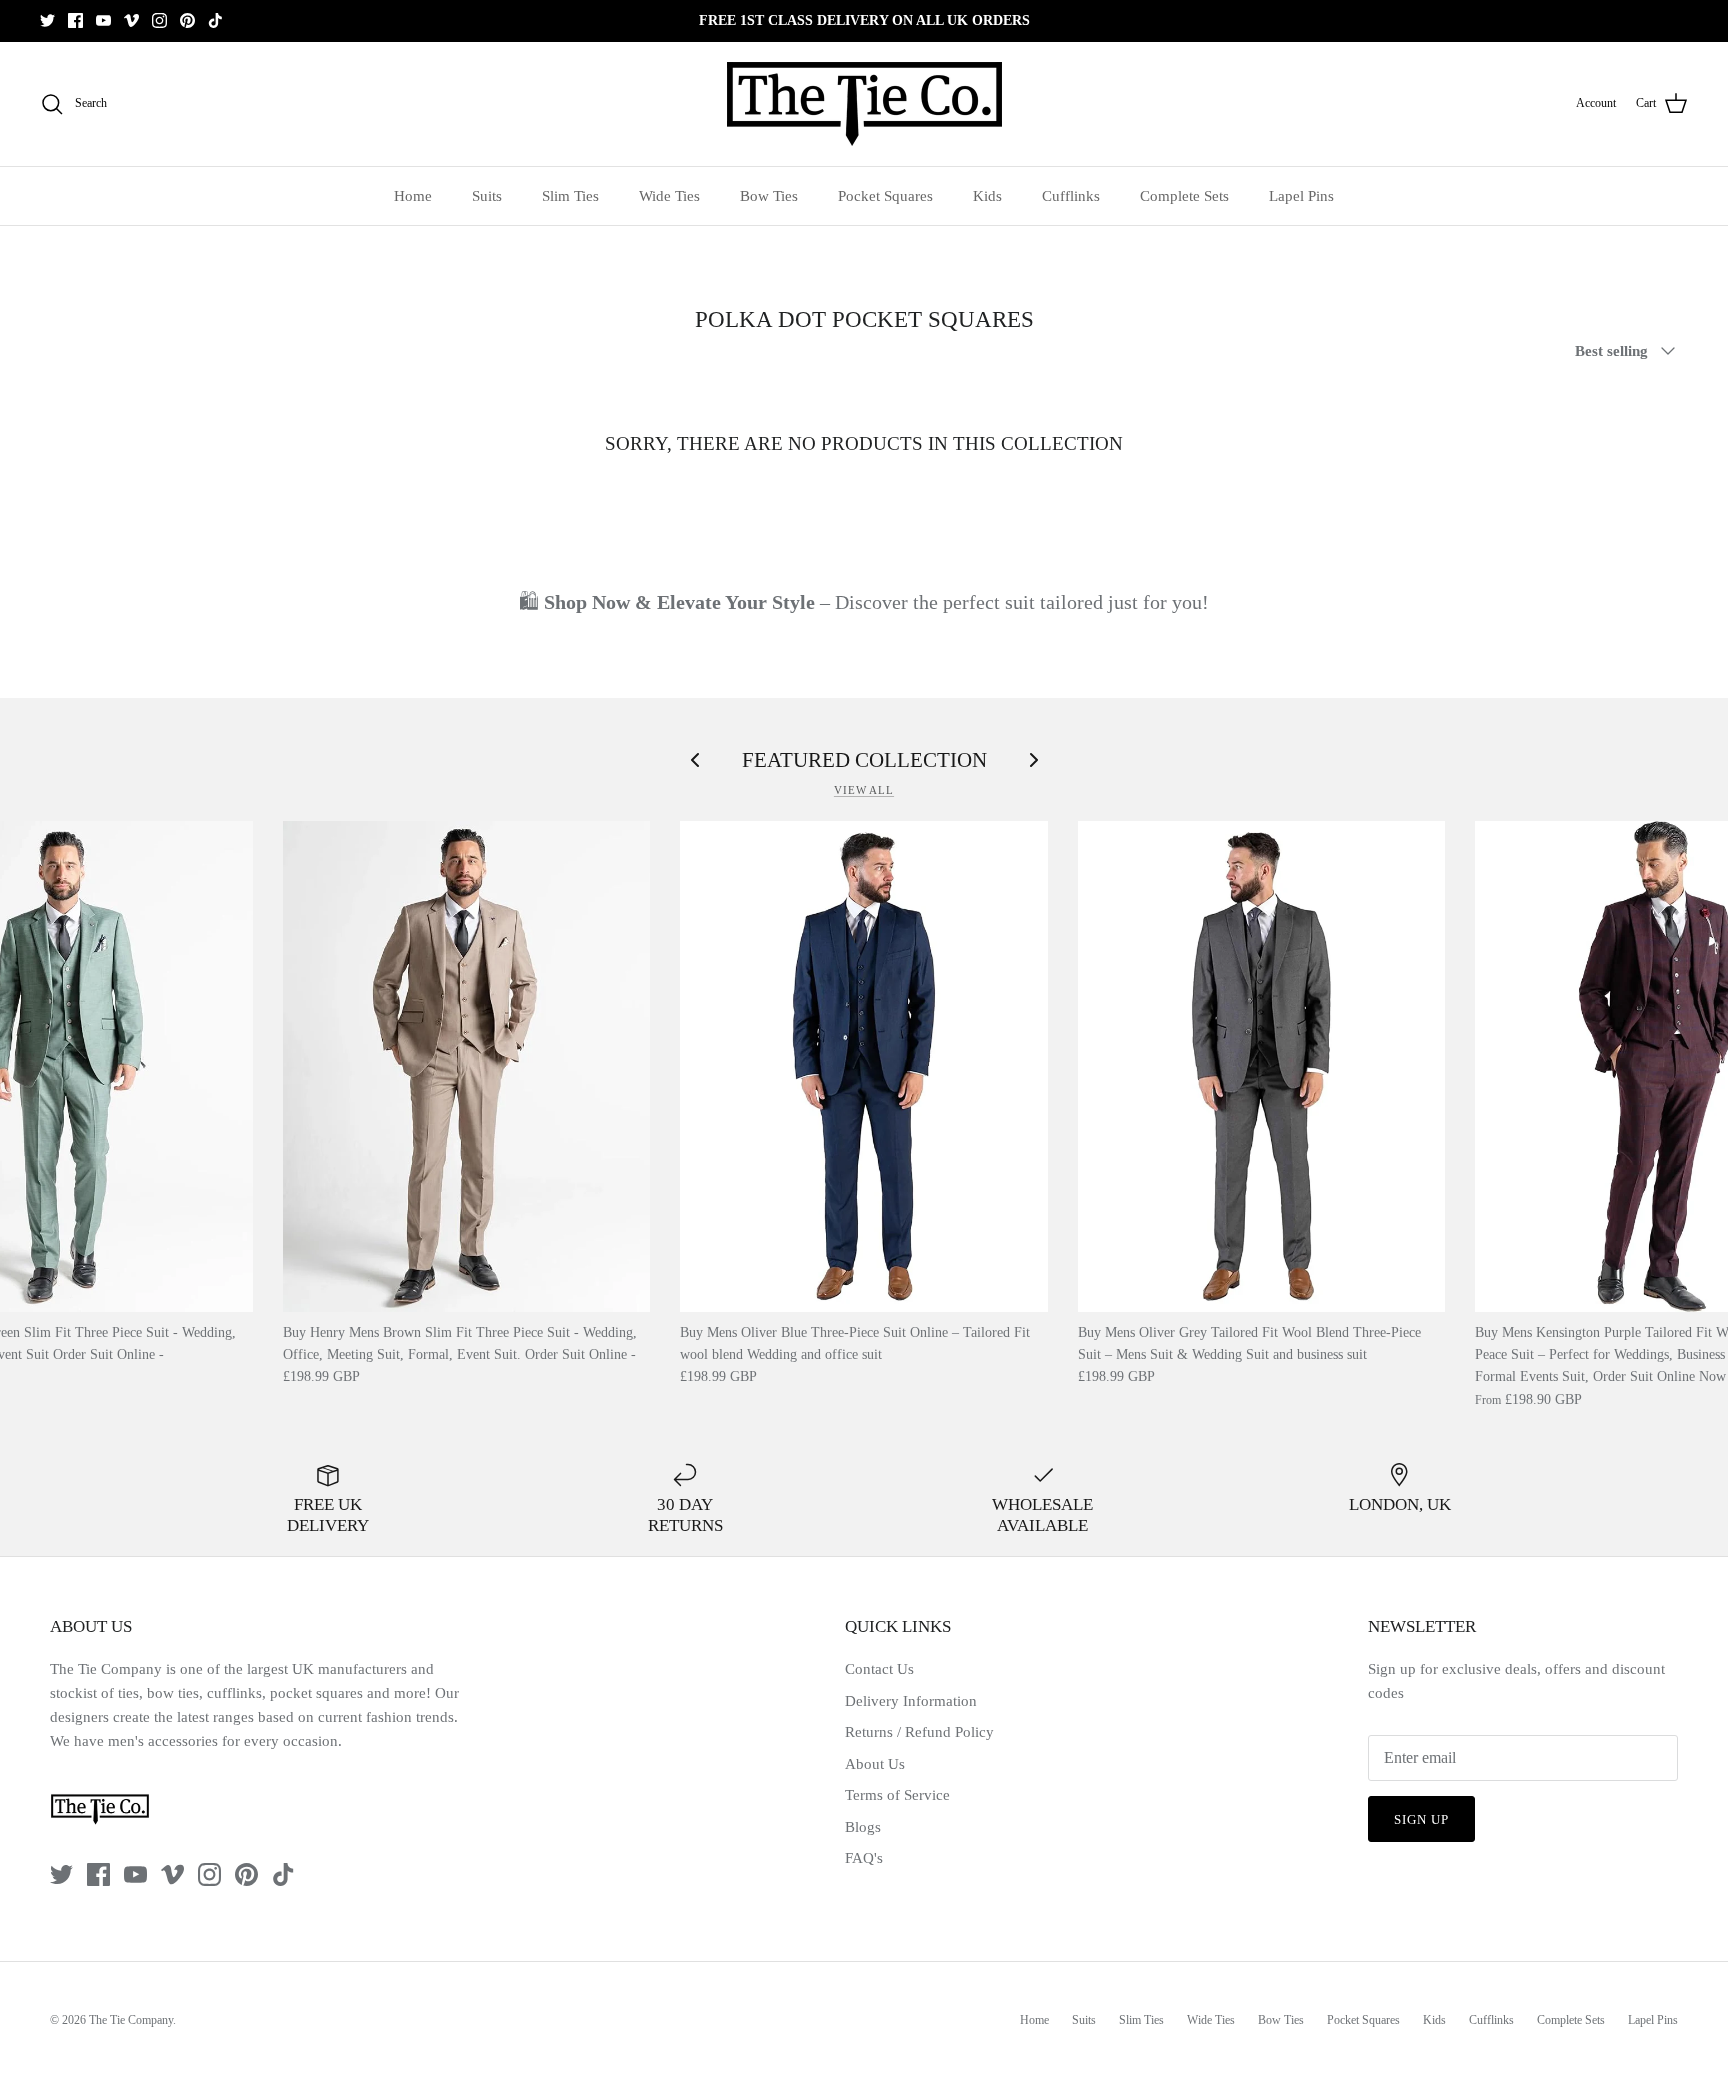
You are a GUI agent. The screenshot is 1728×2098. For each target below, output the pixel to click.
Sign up (1421, 1819)
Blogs (863, 1827)
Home (413, 196)
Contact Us (879, 1669)
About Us (875, 1764)
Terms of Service (897, 1795)
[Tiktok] (215, 20)
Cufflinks (1071, 196)
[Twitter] (47, 20)
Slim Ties (570, 196)
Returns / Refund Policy (919, 1732)
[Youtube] (103, 20)
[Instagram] (159, 20)
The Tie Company (131, 2020)
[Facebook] (75, 20)
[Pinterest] (187, 20)
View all (864, 790)
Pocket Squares (885, 196)
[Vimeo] (131, 20)
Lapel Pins (1301, 196)
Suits (487, 196)
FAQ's (864, 1858)
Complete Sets (1184, 196)
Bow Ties (769, 196)
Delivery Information (911, 1701)
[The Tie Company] (864, 104)
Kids (987, 196)
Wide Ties (669, 196)
